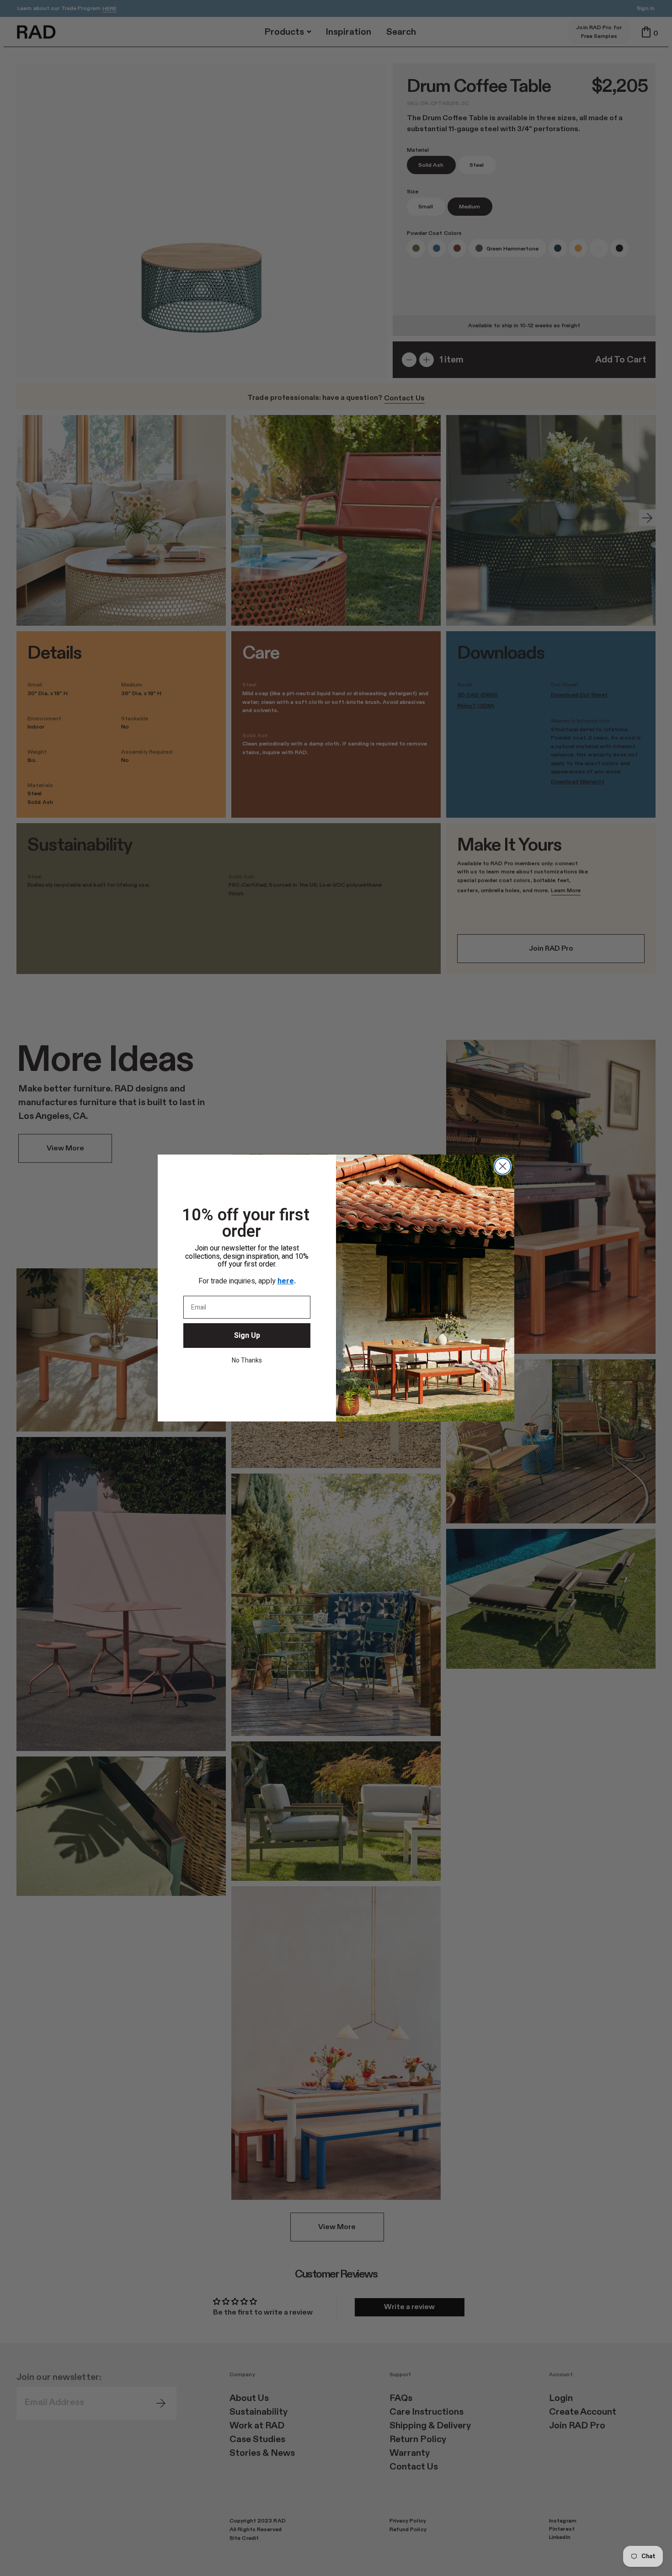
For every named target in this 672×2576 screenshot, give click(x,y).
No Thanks (247, 1360)
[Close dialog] (503, 1166)
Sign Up (247, 1336)
